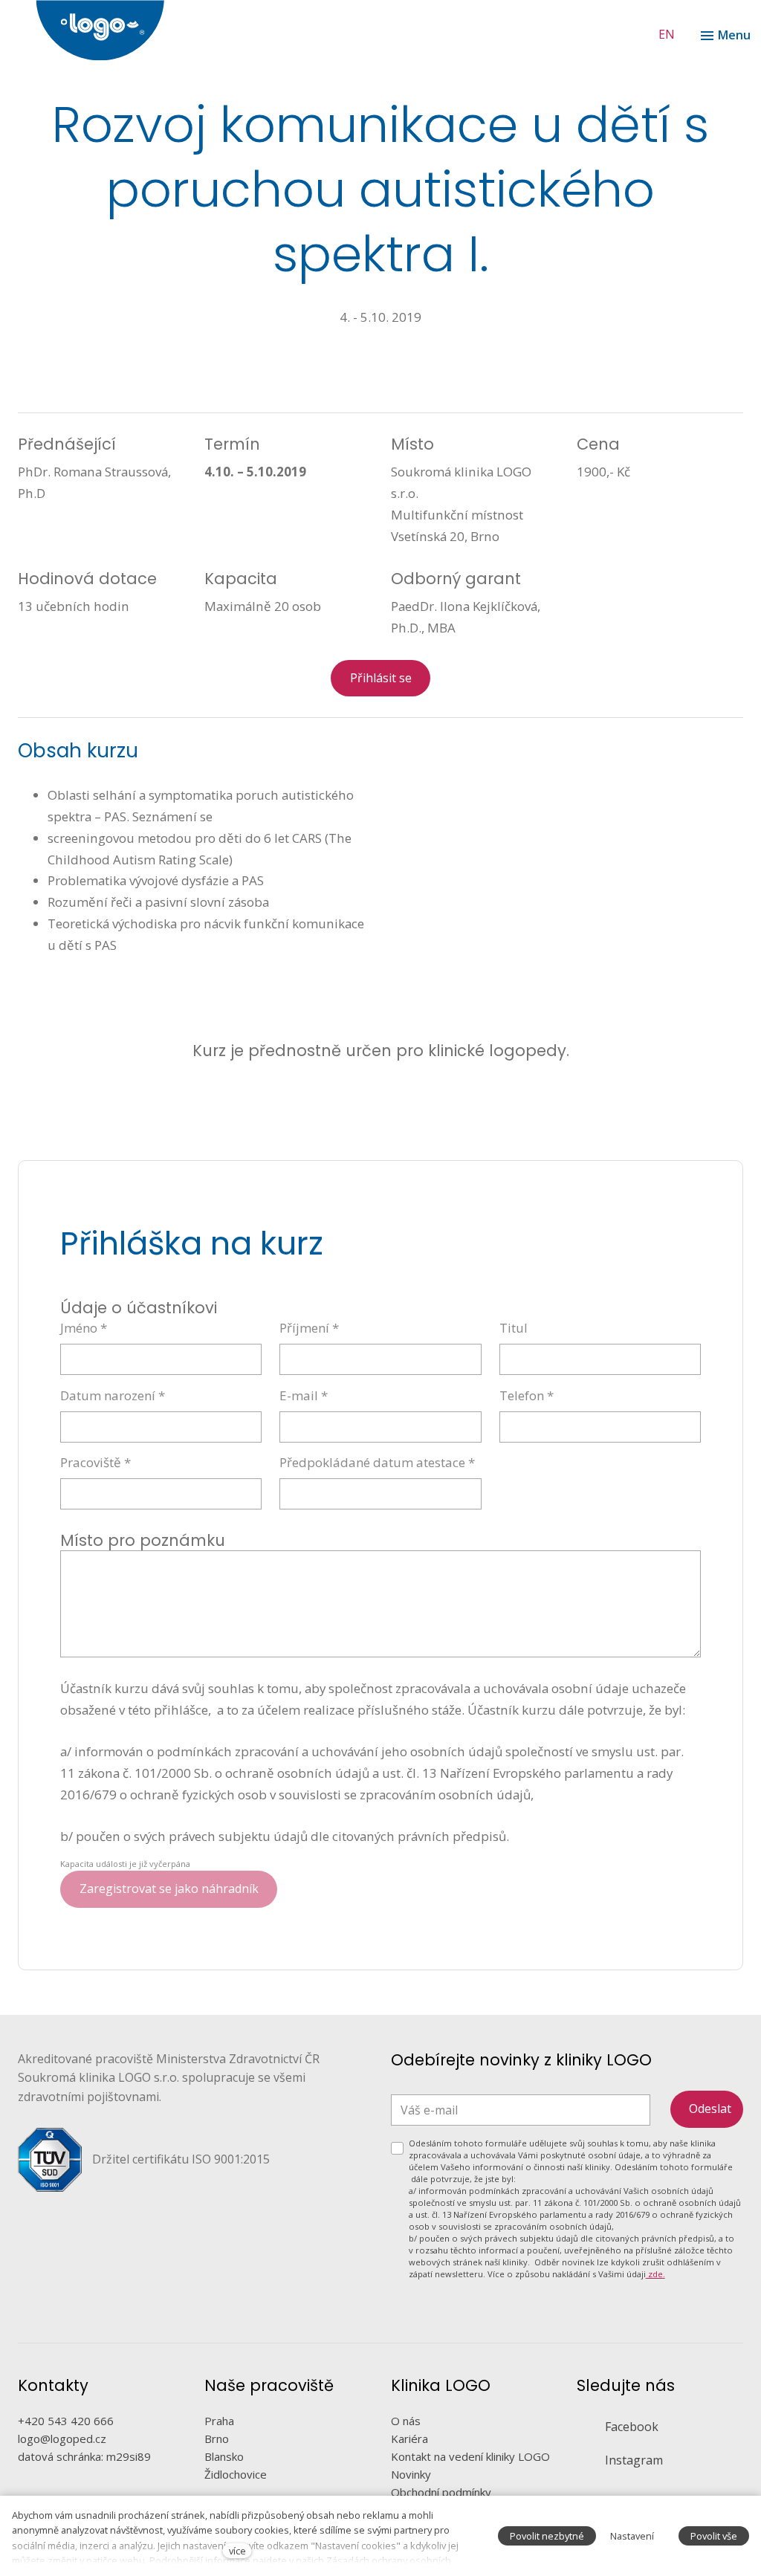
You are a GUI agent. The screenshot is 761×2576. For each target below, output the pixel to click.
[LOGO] (398, 30)
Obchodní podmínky (441, 2492)
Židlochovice (236, 2474)
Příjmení (309, 1328)
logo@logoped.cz (62, 2439)
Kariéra (409, 2439)
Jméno (84, 1328)
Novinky (411, 2474)
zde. (655, 2274)
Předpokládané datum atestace (377, 1462)
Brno (217, 2439)
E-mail (304, 1395)
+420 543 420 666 (66, 2421)
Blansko (224, 2456)
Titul (514, 1328)
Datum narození (113, 1395)
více (237, 2551)
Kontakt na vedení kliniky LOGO (470, 2456)
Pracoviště (95, 1462)
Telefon (527, 1395)
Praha (219, 2421)
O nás (406, 2421)
